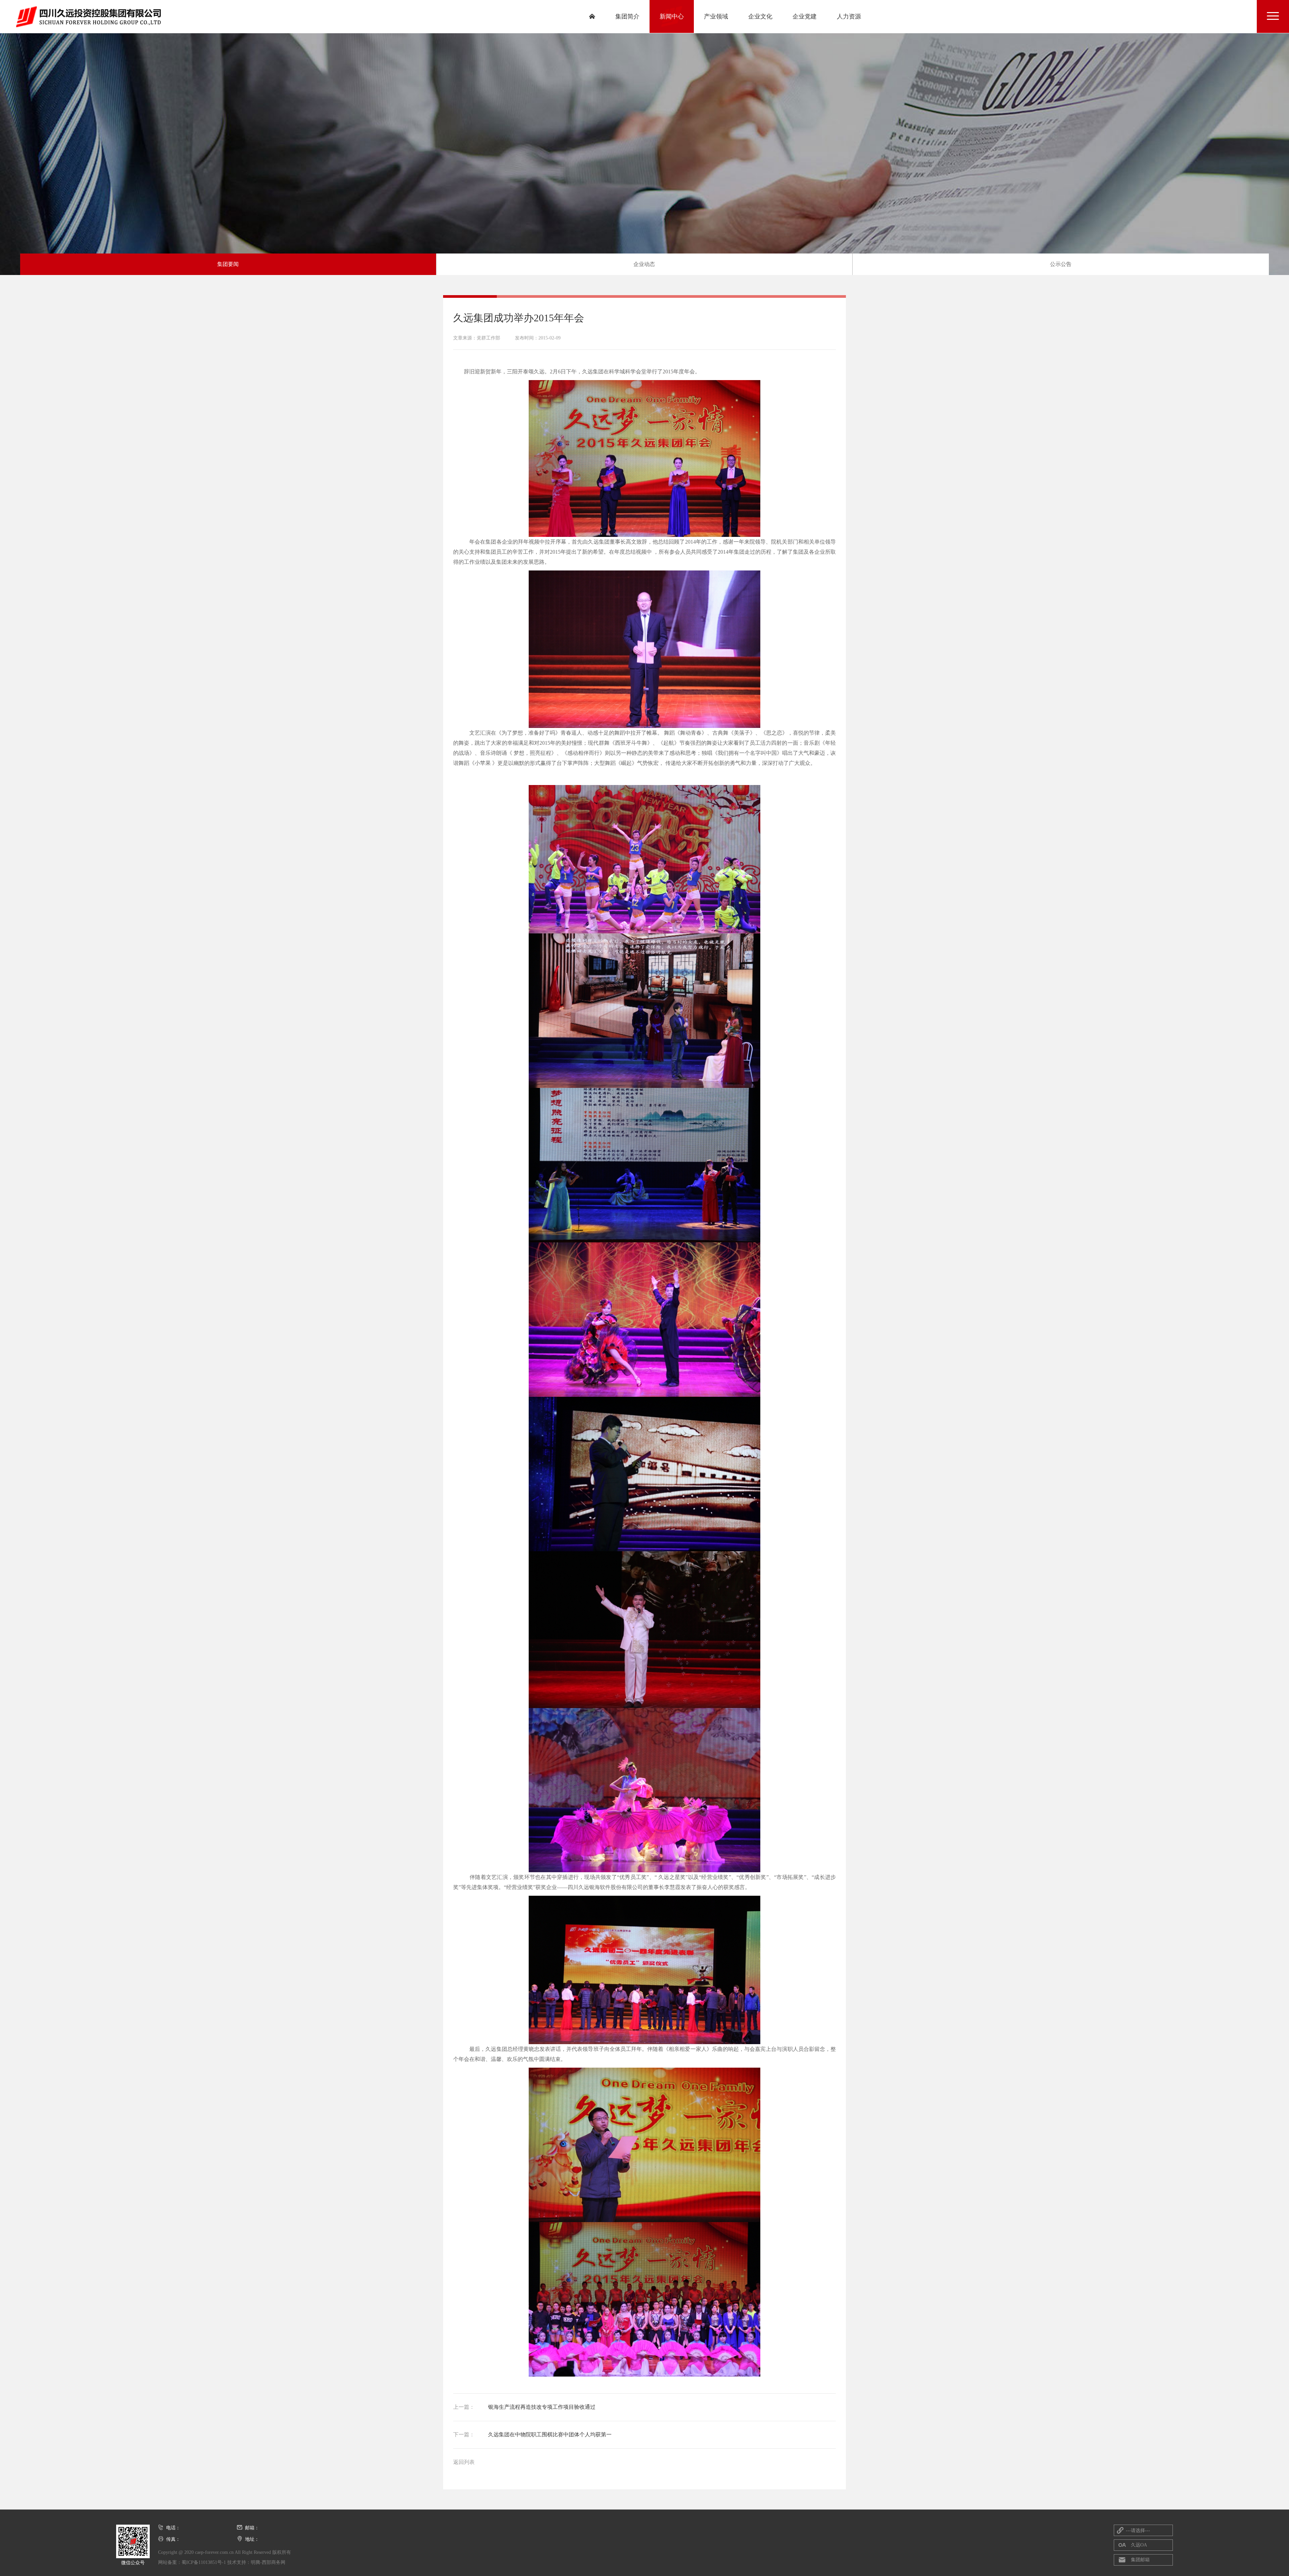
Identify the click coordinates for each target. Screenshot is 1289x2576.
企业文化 (760, 16)
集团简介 (627, 16)
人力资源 (849, 16)
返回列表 (464, 2462)
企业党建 (805, 16)
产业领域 (716, 16)
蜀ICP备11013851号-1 (204, 2562)
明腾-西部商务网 (268, 2562)
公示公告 (1061, 264)
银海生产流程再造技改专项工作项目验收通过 (524, 2407)
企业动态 (644, 264)
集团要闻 (228, 264)
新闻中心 (672, 16)
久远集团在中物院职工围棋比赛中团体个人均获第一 (532, 2434)
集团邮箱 (1134, 2560)
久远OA (1133, 2545)
